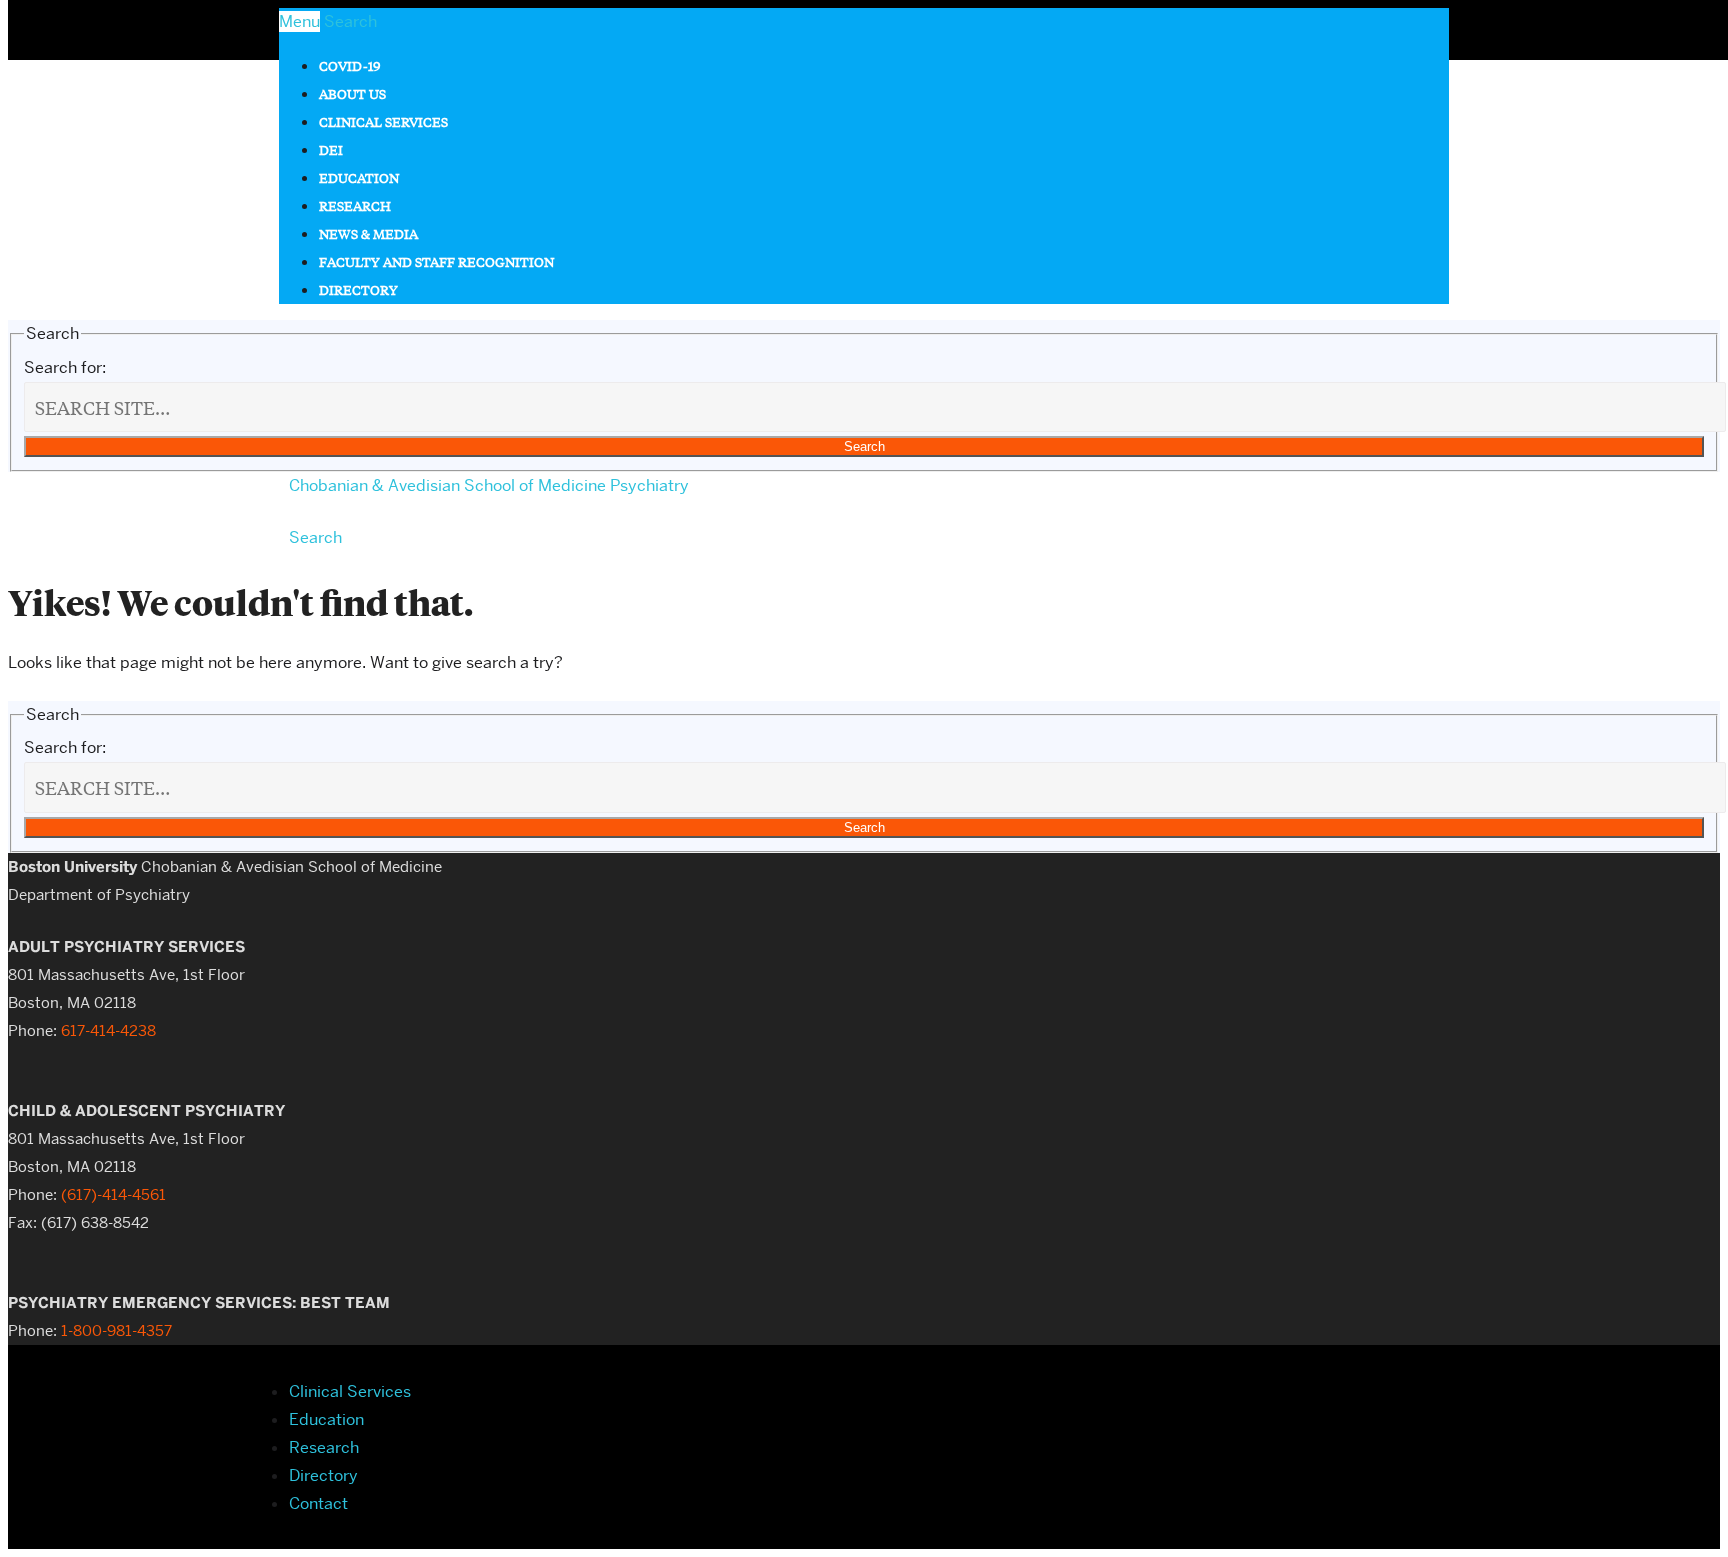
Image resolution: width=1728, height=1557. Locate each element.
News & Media (368, 233)
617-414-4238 (108, 1031)
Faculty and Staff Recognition (436, 261)
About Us (352, 93)
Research (355, 205)
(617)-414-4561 (113, 1195)
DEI (331, 149)
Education (359, 177)
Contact (318, 1503)
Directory (358, 289)
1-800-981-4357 (116, 1331)
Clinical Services (383, 121)
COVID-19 (349, 65)
